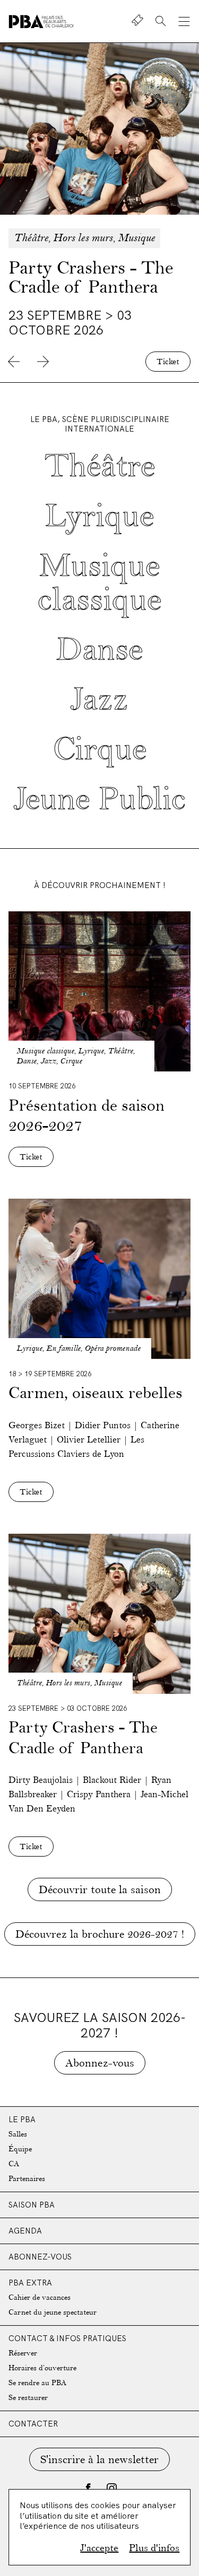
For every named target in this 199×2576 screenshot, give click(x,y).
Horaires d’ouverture (42, 2368)
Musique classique (99, 583)
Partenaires (27, 2179)
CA (14, 2164)
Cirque (100, 749)
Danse (99, 650)
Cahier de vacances (40, 2297)
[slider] (99, 213)
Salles (18, 2134)
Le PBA (22, 2119)
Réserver (23, 2353)
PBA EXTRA (30, 2283)
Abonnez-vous (40, 2257)
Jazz (99, 700)
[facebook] (88, 2488)
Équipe (20, 2149)
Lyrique (99, 516)
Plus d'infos (154, 2548)
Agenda (25, 2231)
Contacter (33, 2424)
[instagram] (111, 2488)
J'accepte (99, 2548)
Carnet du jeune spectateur (53, 2312)
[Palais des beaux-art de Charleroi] (41, 21)
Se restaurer (28, 2398)
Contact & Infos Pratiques (67, 2338)
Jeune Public (100, 799)
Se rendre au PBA (37, 2383)
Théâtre (100, 466)
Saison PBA (32, 2205)
